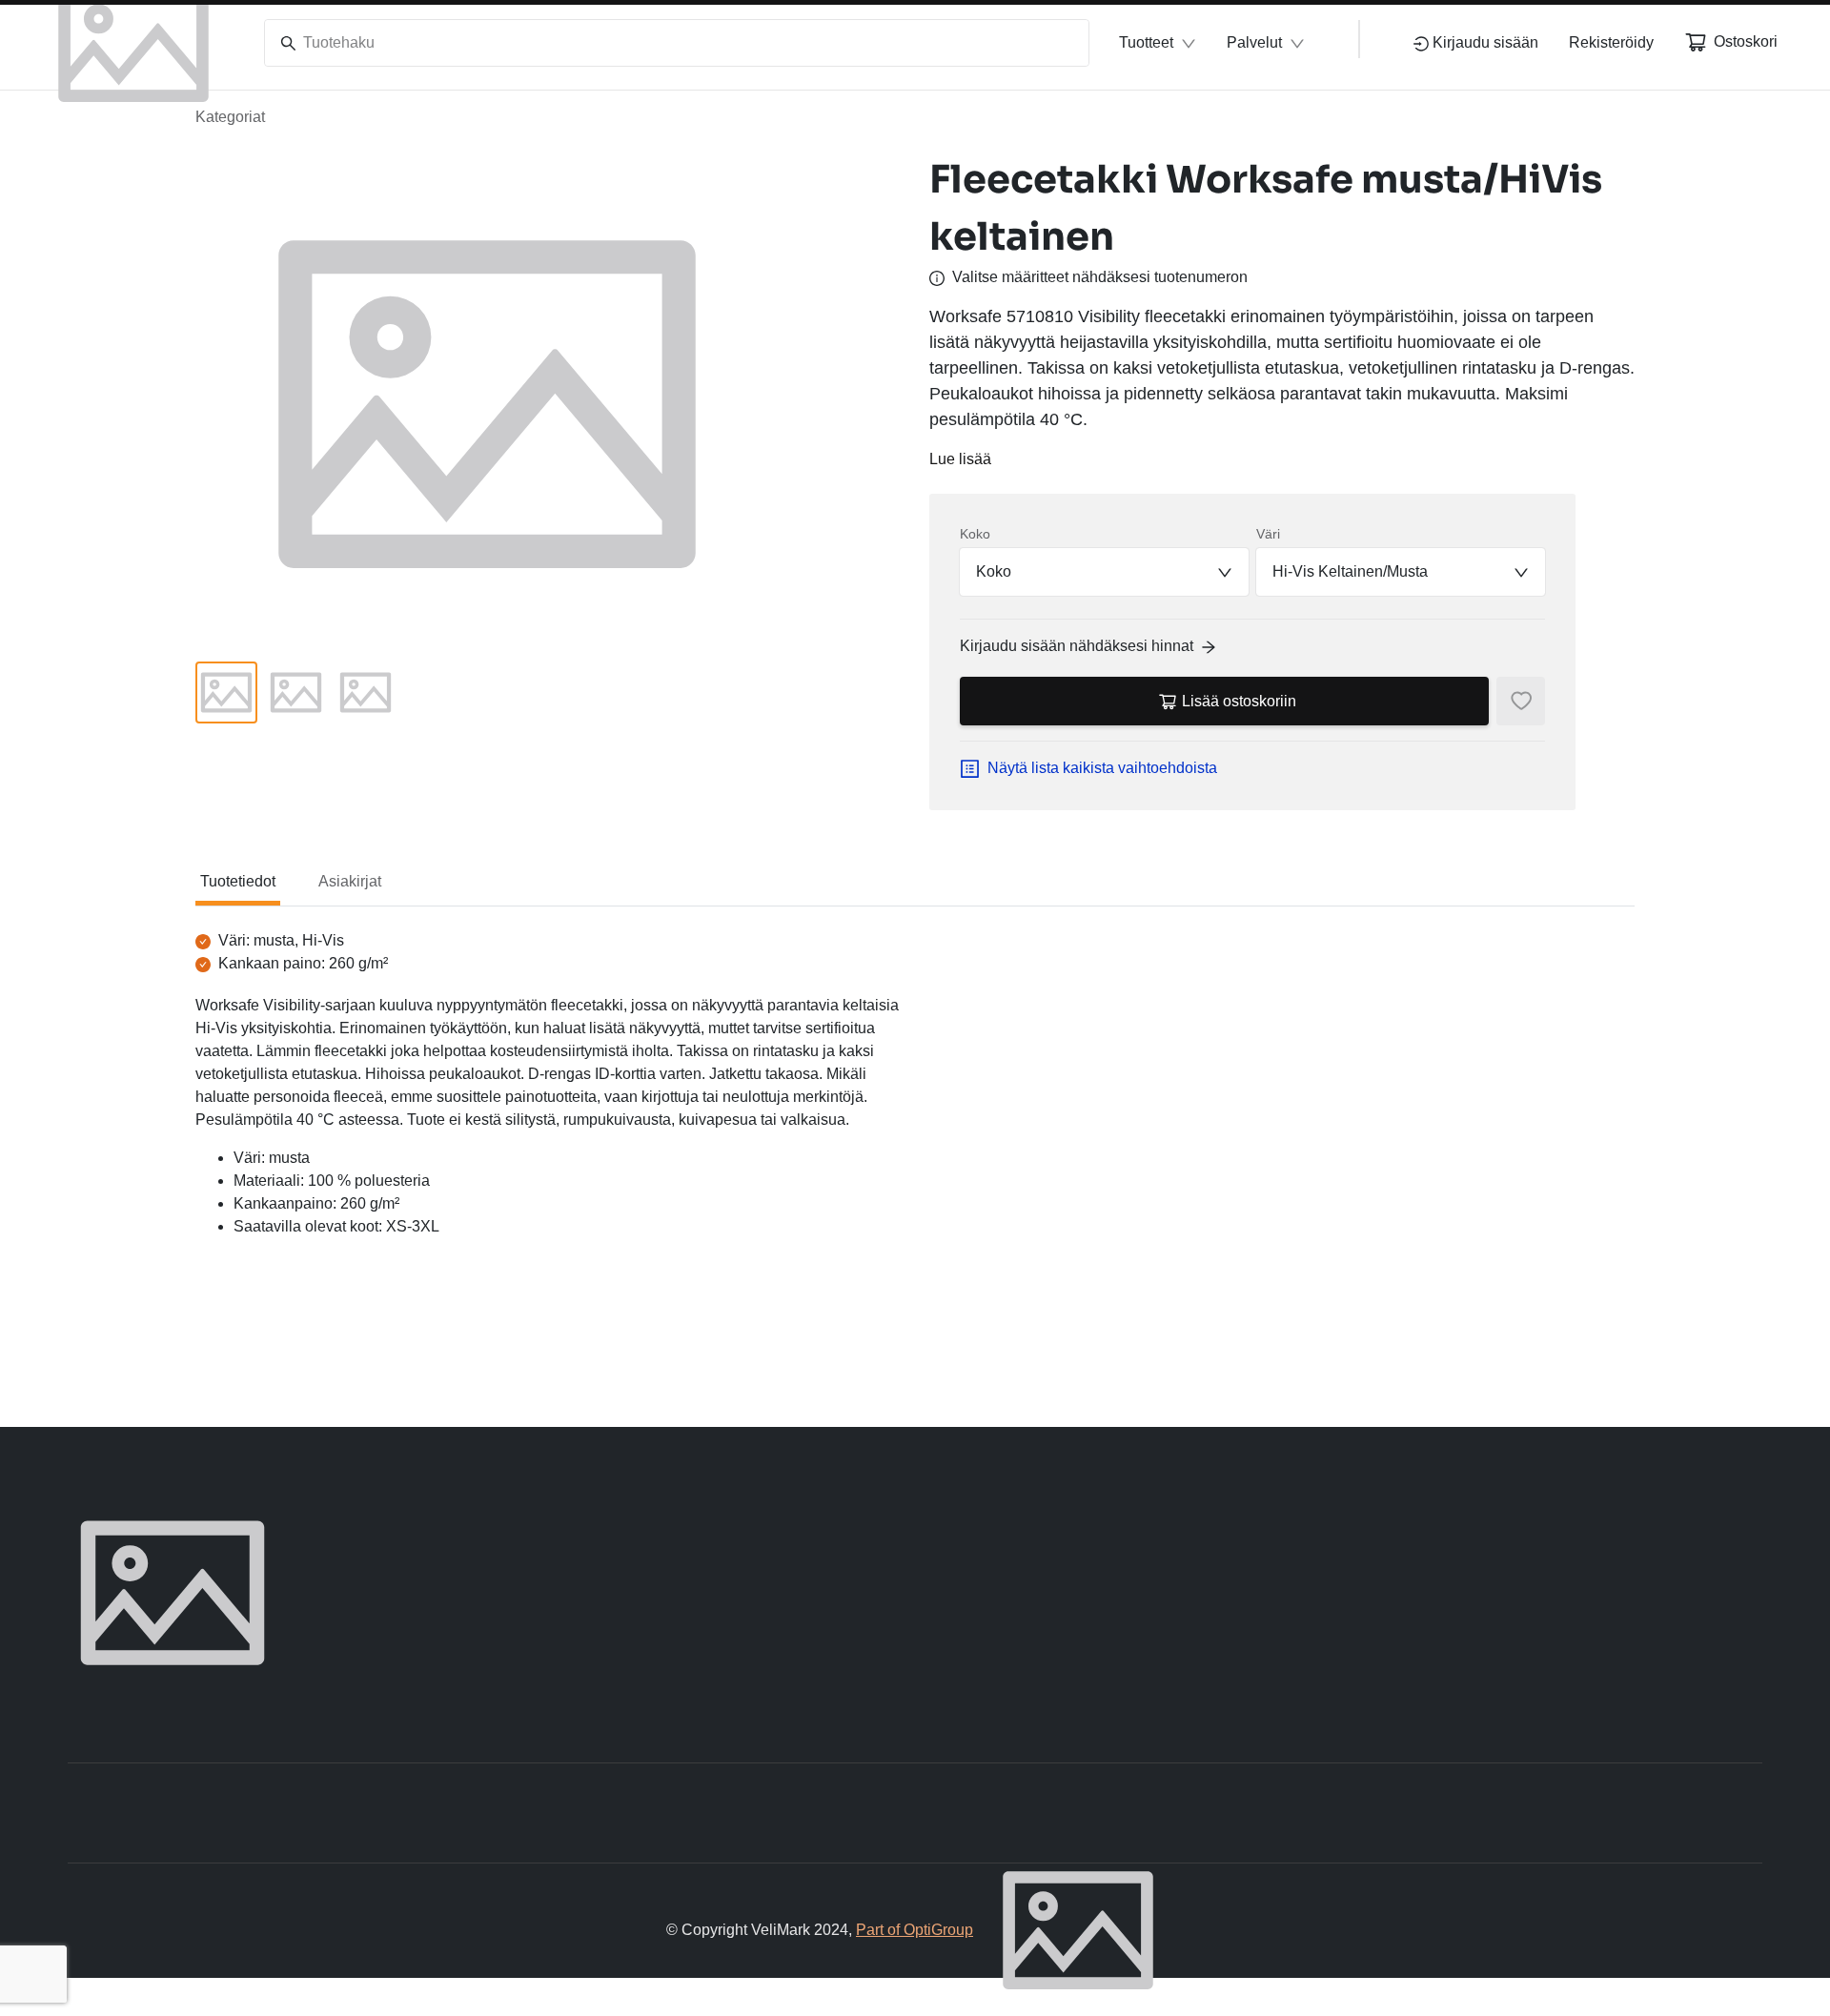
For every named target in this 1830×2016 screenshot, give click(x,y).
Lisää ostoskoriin (1239, 701)
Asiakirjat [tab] (350, 881)
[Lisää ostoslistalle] (1521, 701)
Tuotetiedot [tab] (238, 881)
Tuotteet (1146, 42)
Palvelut (1254, 42)
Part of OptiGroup (915, 1930)
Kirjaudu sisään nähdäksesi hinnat (1077, 646)
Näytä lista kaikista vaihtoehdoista (1102, 768)
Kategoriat (230, 117)
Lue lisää (960, 459)
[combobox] (1104, 572)
